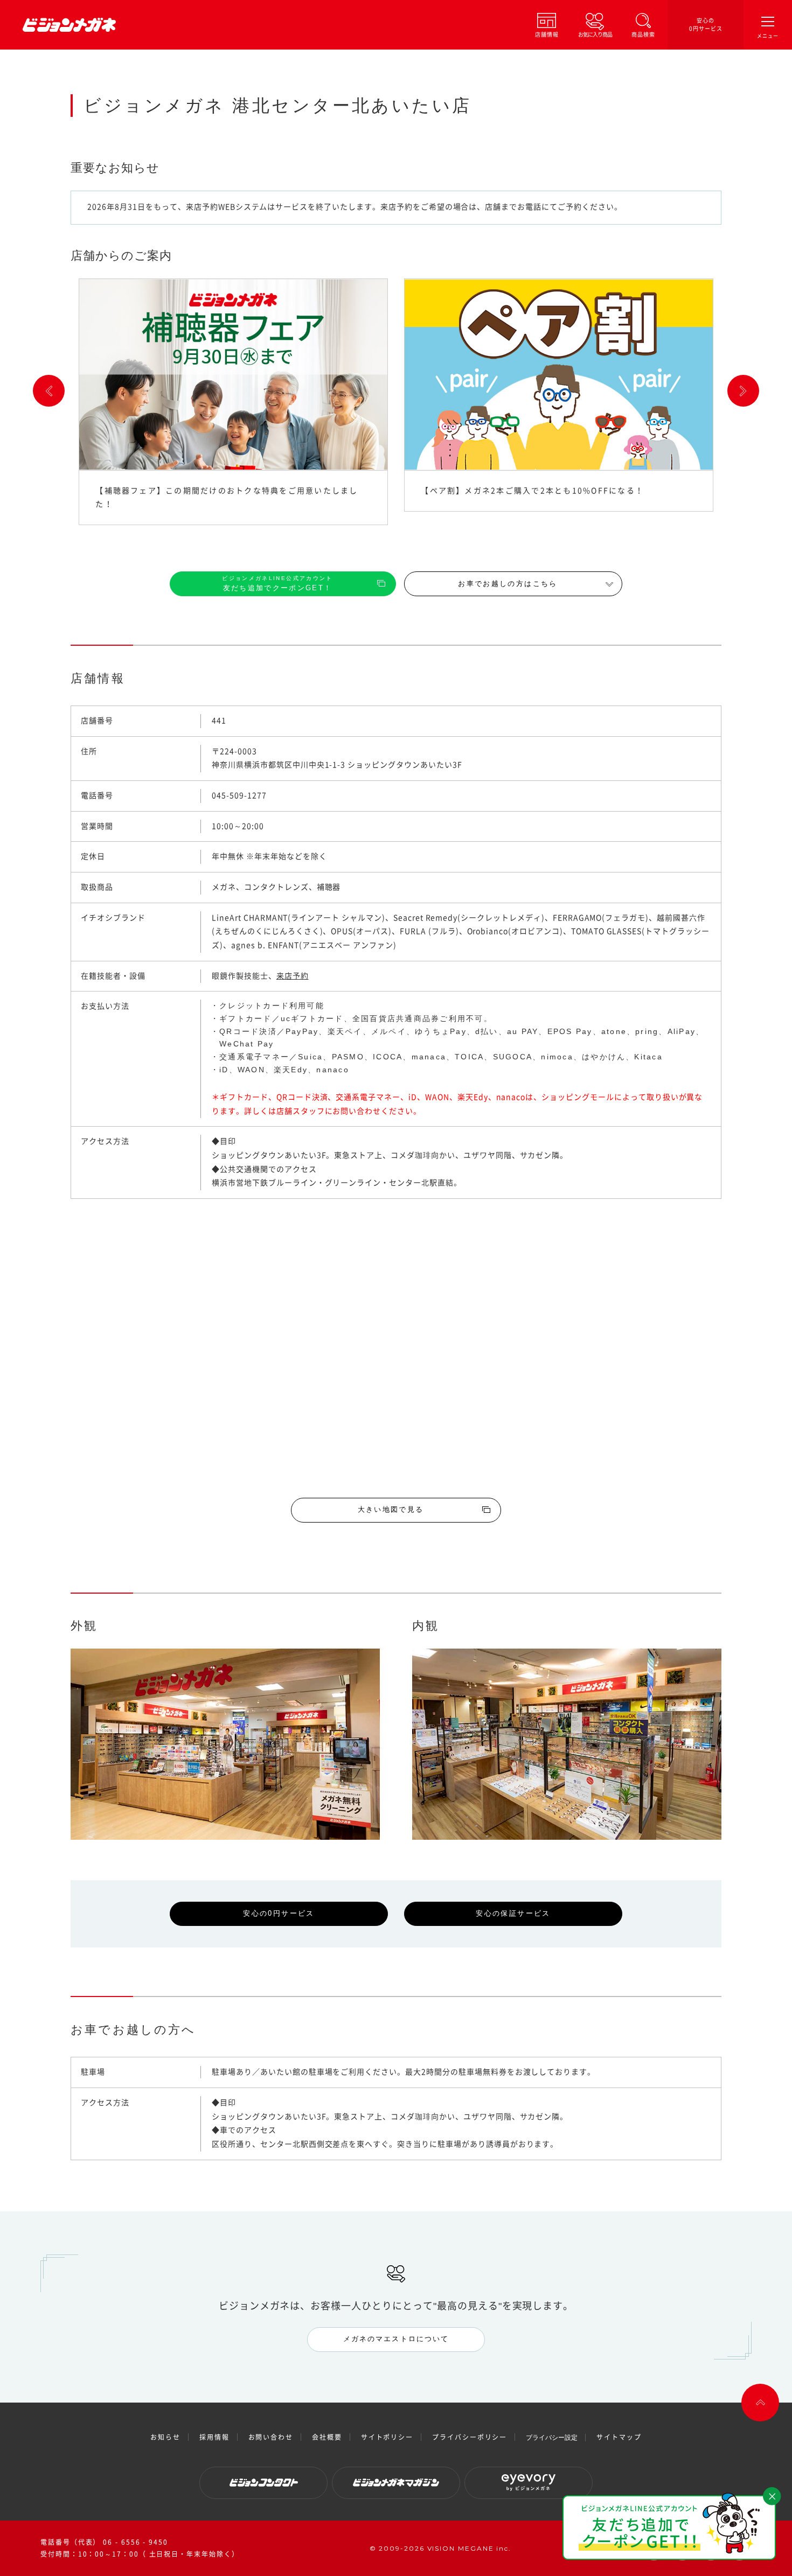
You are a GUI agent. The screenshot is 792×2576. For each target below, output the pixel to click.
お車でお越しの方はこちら (508, 584)
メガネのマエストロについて (396, 2339)
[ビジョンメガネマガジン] (396, 2483)
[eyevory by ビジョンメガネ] (529, 2483)
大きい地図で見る (391, 1509)
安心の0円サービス (706, 25)
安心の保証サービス (513, 1913)
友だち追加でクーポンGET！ (277, 584)
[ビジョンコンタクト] (263, 2483)
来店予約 (293, 976)
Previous (49, 391)
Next (743, 391)
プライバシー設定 (552, 2438)
